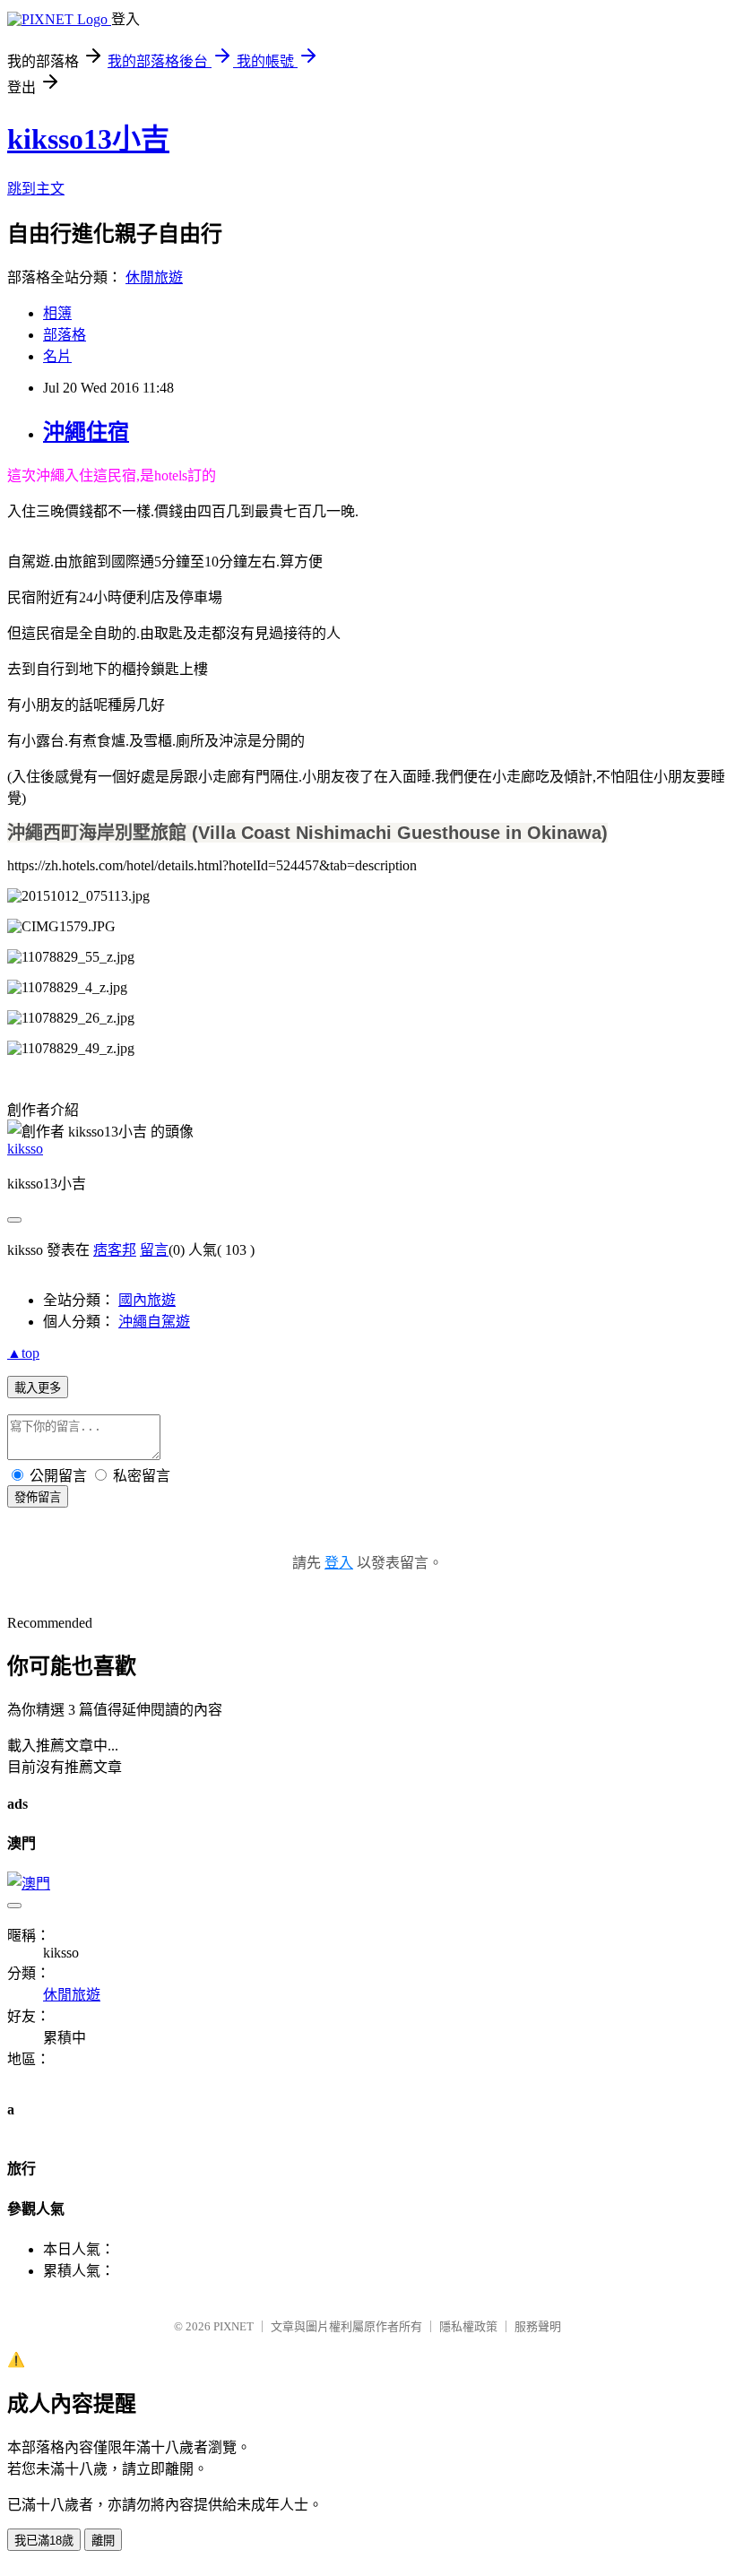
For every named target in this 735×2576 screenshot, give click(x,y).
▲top (23, 1353)
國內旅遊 (147, 1300)
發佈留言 (38, 1497)
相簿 (57, 313)
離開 (103, 2541)
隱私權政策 (468, 2326)
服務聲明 (538, 2326)
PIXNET (233, 2326)
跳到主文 (36, 189)
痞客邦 (115, 1250)
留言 (154, 1250)
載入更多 (38, 1388)
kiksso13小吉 (88, 139)
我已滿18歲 (44, 2541)
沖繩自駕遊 (154, 1322)
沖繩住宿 (86, 432)
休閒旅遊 (154, 277)
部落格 (65, 335)
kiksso (25, 1149)
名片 (57, 356)
